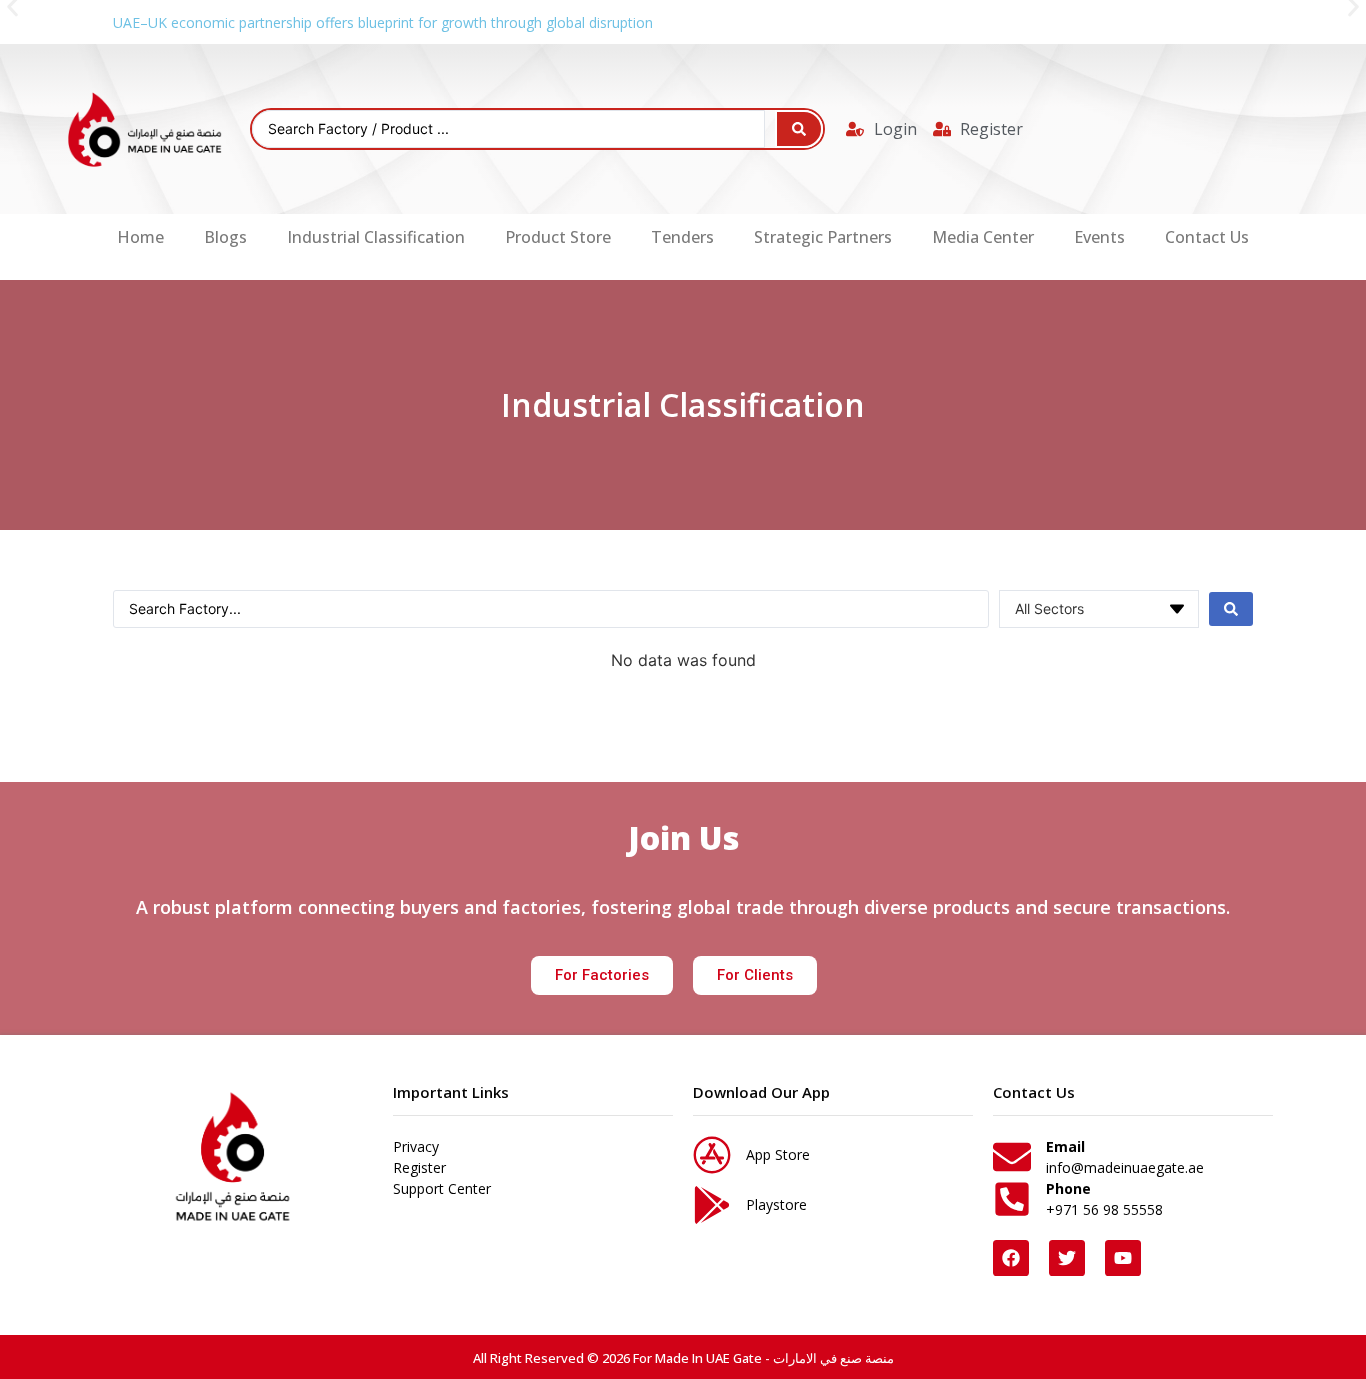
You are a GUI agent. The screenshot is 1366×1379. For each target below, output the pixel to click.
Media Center (983, 237)
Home (140, 237)
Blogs (225, 237)
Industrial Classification (376, 237)
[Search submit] (799, 129)
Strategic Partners (823, 237)
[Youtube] (1123, 1258)
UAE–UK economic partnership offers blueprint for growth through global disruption (383, 22)
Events (1099, 237)
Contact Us (1207, 237)
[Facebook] (1011, 1258)
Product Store (558, 237)
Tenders (682, 237)
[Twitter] (1067, 1258)
